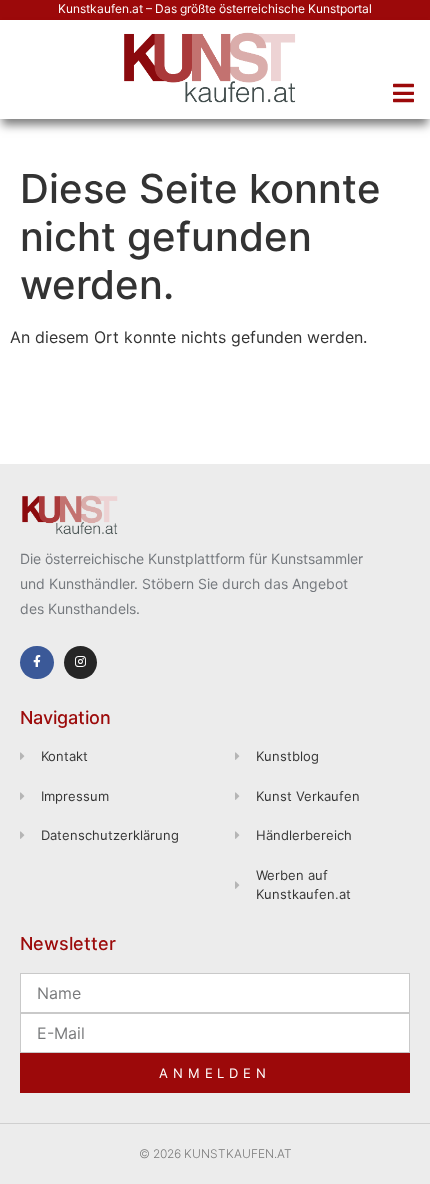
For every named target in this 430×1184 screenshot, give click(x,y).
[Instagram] (81, 663)
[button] (403, 93)
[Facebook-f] (37, 663)
